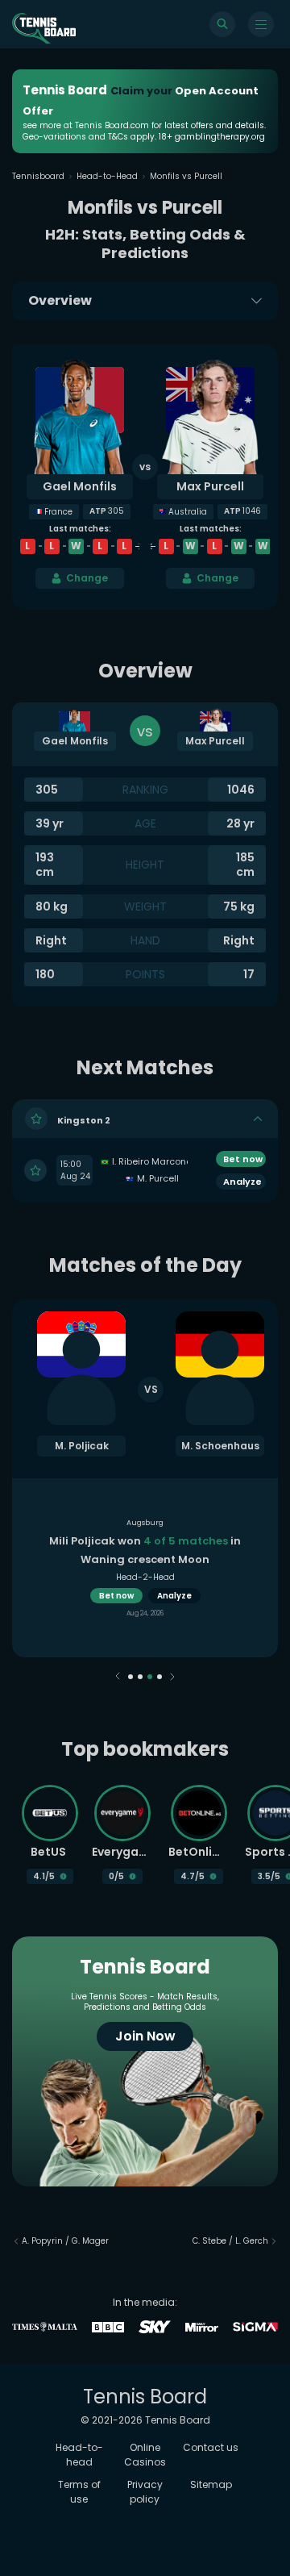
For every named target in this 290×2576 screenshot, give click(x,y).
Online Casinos (145, 2455)
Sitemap (211, 2484)
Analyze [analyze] (174, 1596)
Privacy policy (145, 2492)
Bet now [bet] (243, 1159)
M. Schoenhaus (220, 1446)
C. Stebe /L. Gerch (230, 2241)
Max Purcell (210, 486)
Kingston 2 (84, 1119)
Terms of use (79, 2492)
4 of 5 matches (186, 1541)
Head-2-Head (145, 1577)
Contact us (211, 2447)
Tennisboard (38, 176)
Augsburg (145, 1523)
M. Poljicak (82, 1446)
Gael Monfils (80, 486)
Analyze (242, 1182)
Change (87, 578)
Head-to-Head (107, 176)
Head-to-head (79, 2455)
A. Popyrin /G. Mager (65, 2241)
